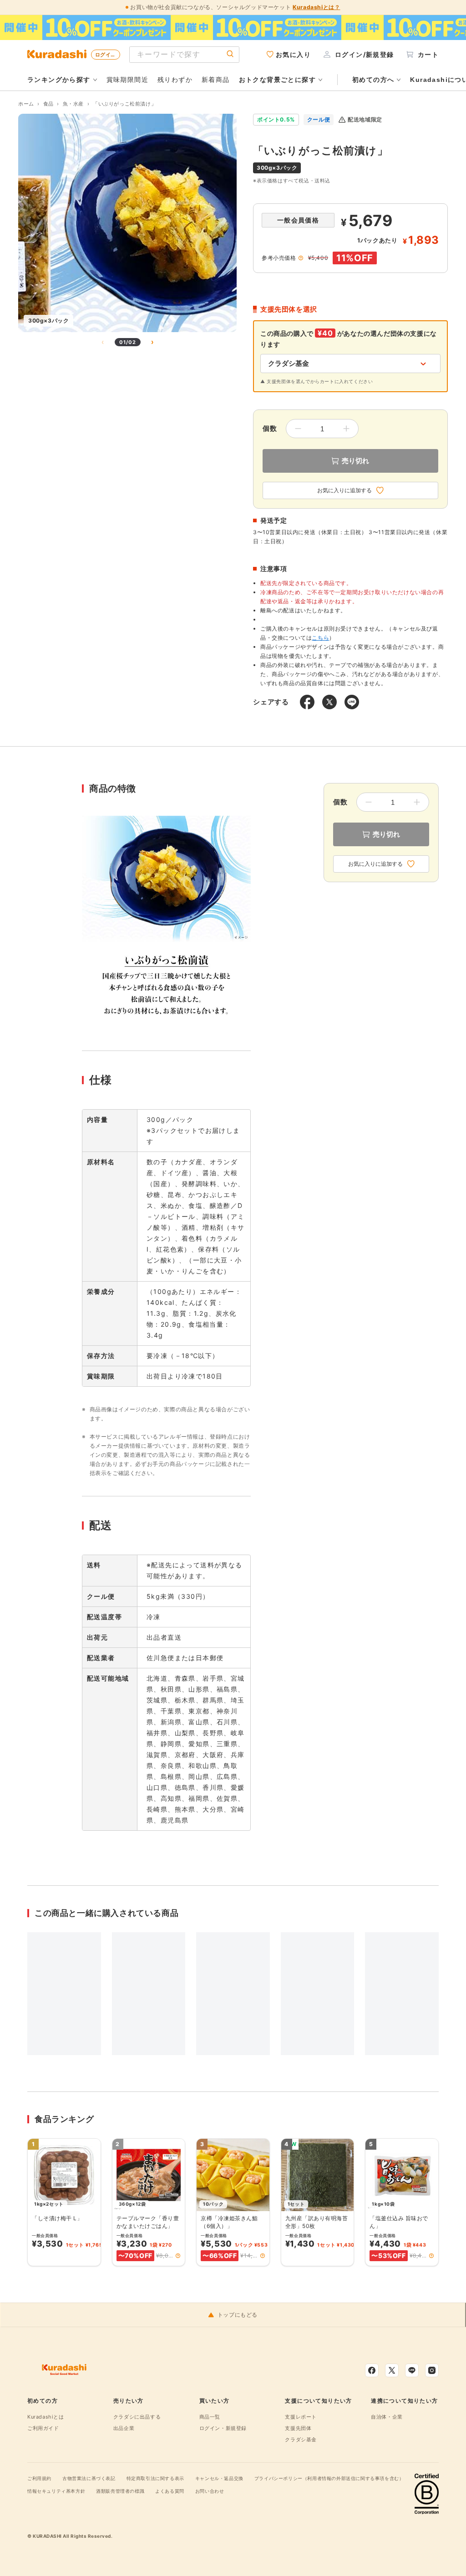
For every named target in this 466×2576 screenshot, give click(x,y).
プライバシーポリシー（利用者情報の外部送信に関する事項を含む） (329, 2478)
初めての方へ (373, 80)
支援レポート (301, 2417)
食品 (48, 104)
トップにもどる (238, 2315)
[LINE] (412, 2370)
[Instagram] (432, 2370)
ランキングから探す (59, 80)
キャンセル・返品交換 (219, 2478)
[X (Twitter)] (392, 2370)
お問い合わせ (210, 2491)
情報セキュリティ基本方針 (56, 2491)
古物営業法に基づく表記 (89, 2478)
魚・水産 (73, 104)
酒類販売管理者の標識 (120, 2491)
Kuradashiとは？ (316, 7)
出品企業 (124, 2428)
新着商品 (216, 79)
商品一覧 (210, 2417)
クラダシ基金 (301, 2440)
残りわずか (175, 79)
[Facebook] (372, 2370)
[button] (178, 2256)
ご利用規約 (39, 2478)
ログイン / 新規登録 (108, 55)
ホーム (26, 104)
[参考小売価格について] (301, 258)
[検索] (230, 54)
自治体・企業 (387, 2417)
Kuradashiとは (46, 2417)
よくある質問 (170, 2491)
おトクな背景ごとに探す (277, 80)
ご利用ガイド (43, 2428)
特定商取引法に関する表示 (155, 2478)
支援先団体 (298, 2428)
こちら (320, 638)
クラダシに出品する (137, 2417)
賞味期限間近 (127, 79)
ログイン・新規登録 (223, 2428)
